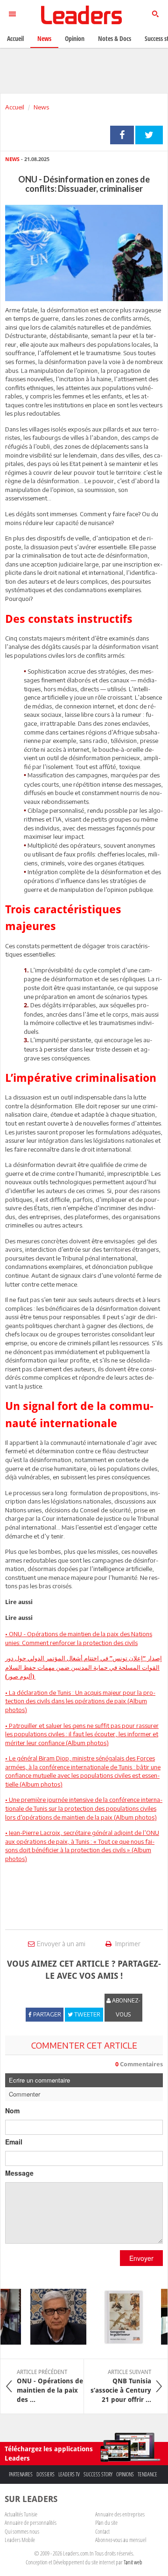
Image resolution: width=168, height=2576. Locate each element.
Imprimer (127, 1944)
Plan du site (106, 2522)
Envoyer (141, 2258)
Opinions (125, 2474)
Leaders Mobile (20, 2540)
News (41, 107)
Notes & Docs (115, 38)
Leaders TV (69, 2474)
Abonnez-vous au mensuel (121, 2540)
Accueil (15, 107)
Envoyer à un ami (61, 1944)
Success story (98, 2474)
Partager (122, 135)
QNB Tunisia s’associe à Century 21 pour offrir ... (121, 2386)
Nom (12, 2111)
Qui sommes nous (22, 2531)
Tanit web (133, 2562)
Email (14, 2142)
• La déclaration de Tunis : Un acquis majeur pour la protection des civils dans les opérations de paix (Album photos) (80, 1701)
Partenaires (21, 2474)
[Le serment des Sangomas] (118, 2317)
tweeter (149, 135)
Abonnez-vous (126, 2007)
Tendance (147, 2474)
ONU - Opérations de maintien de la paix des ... (50, 2386)
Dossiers (45, 2474)
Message (19, 2173)
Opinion (75, 38)
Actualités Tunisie (21, 2514)
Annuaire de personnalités (31, 2522)
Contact (102, 2531)
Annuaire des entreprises (120, 2514)
